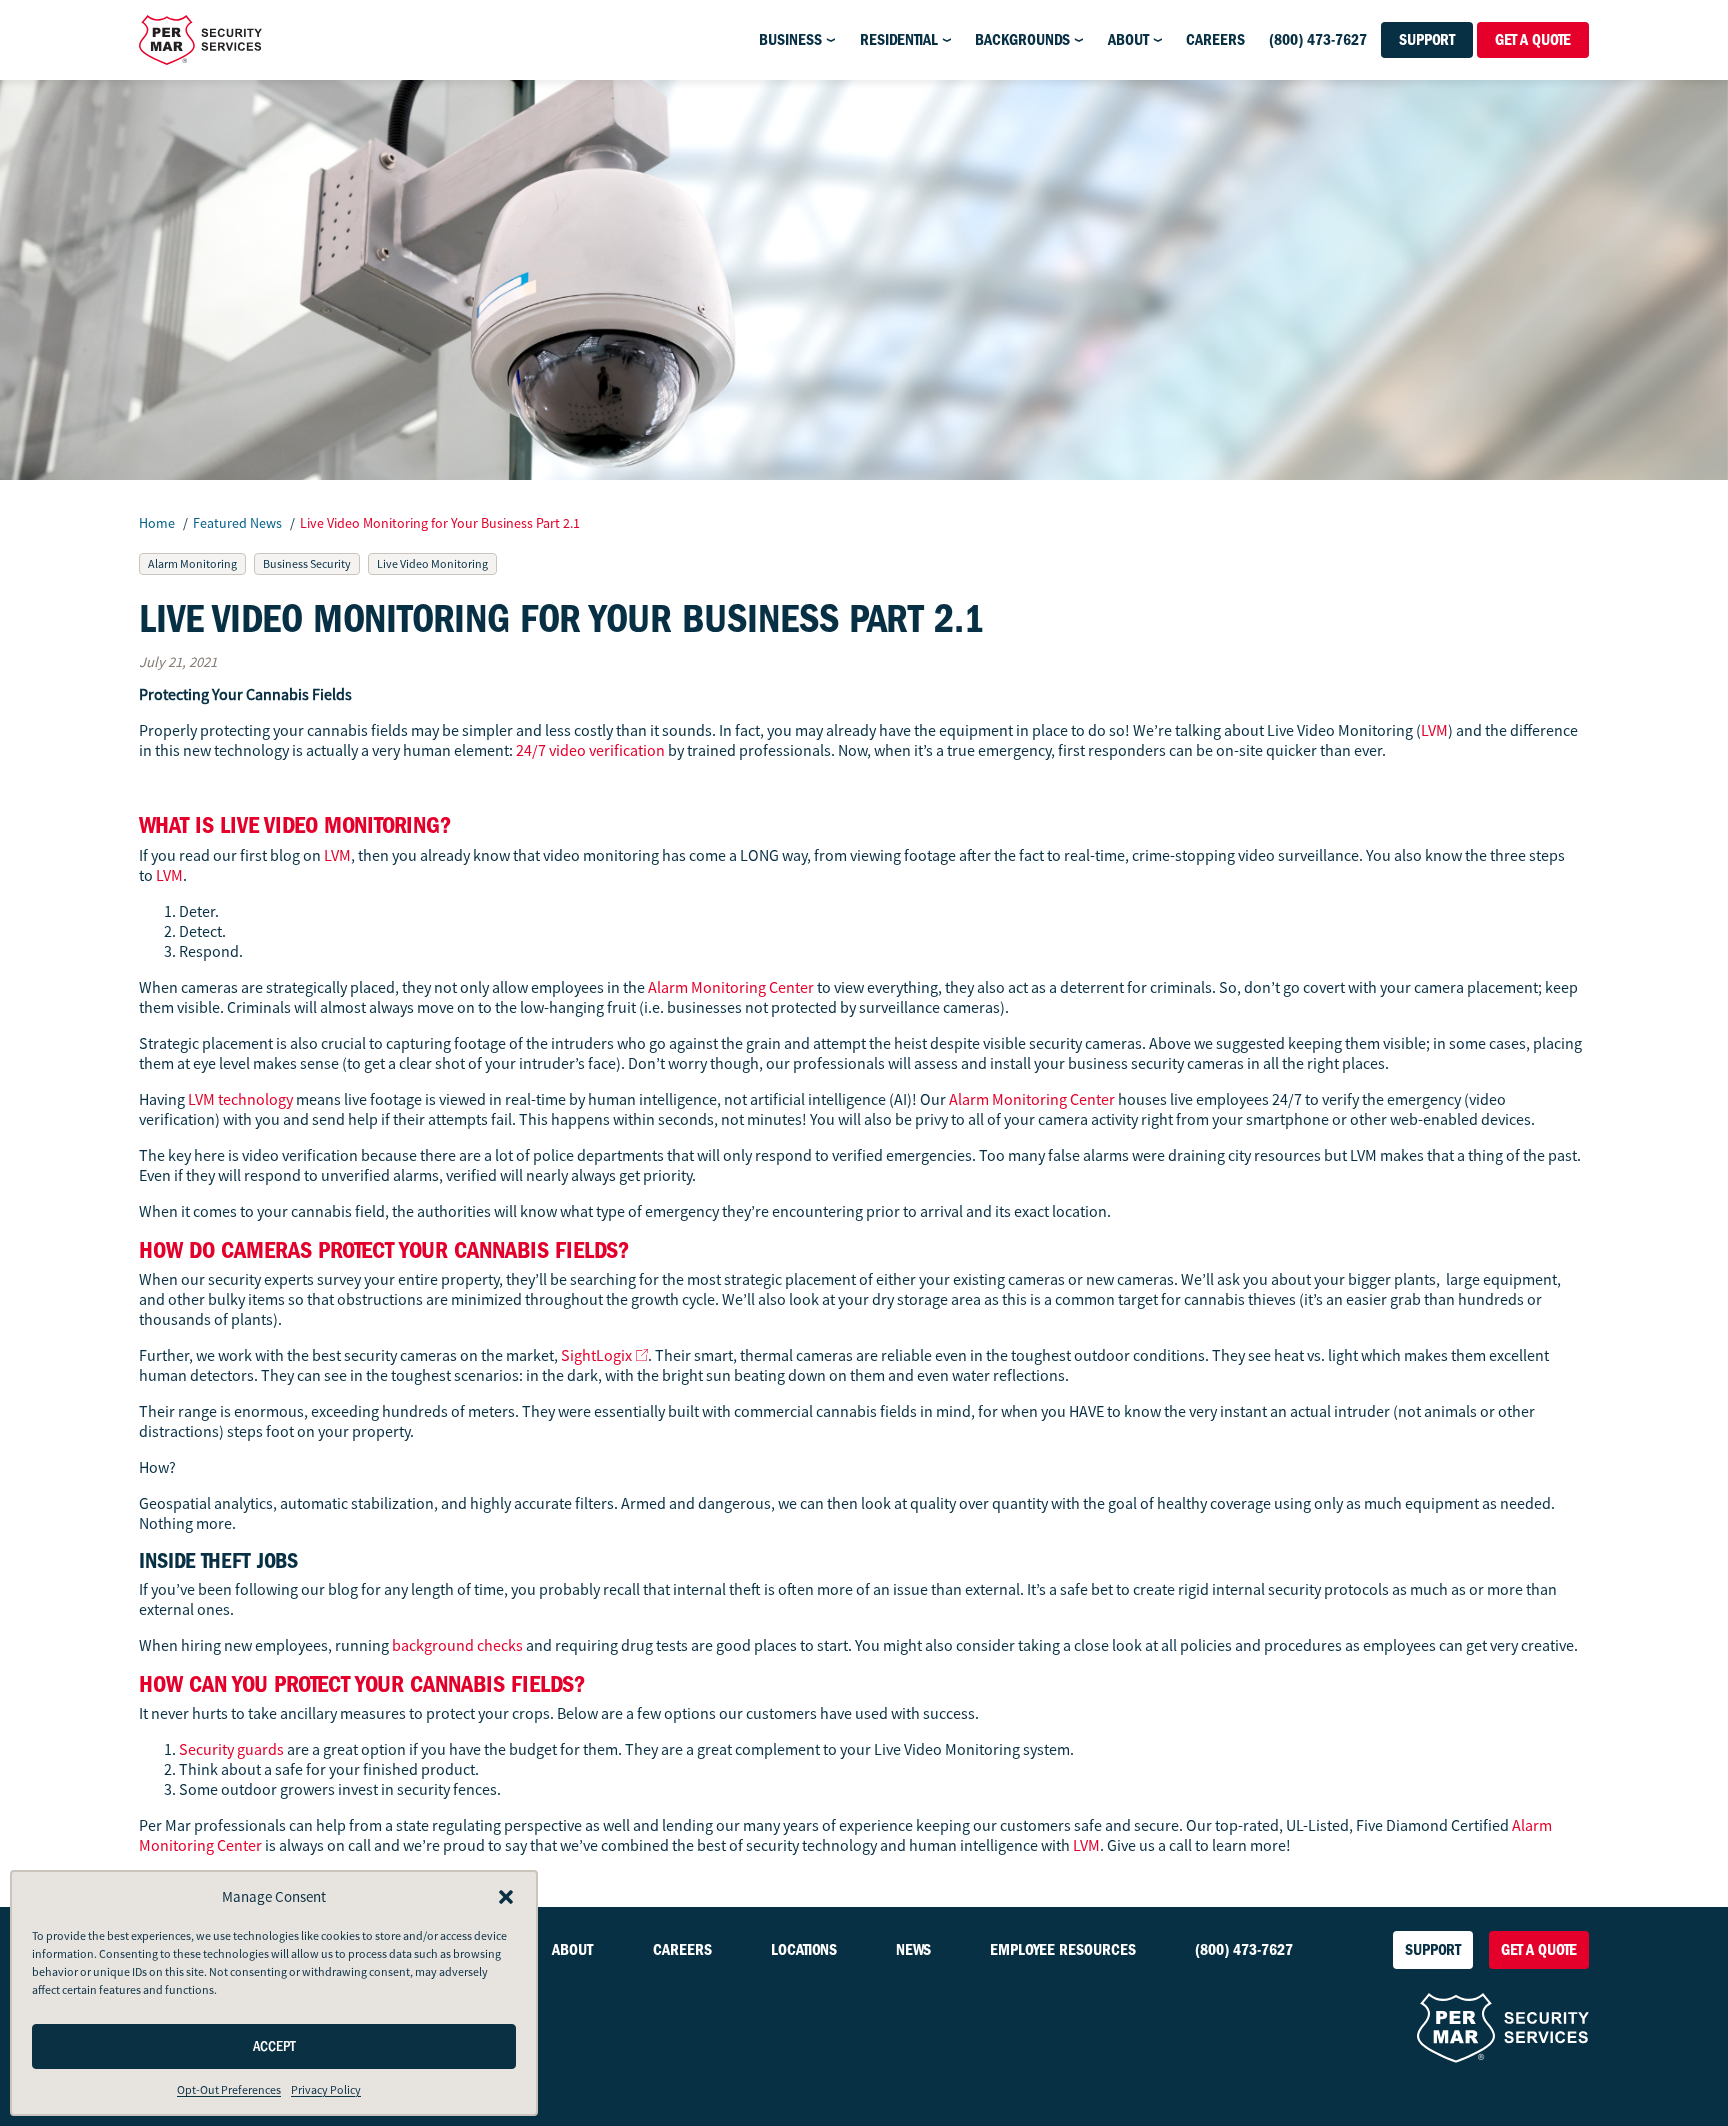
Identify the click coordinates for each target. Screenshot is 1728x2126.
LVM (1434, 731)
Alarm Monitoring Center (731, 988)
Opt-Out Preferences (229, 2090)
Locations (804, 1950)
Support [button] (1427, 40)
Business (790, 40)
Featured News (239, 523)
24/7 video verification (590, 751)
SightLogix (596, 1356)
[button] (506, 1897)
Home (157, 523)
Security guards (231, 1750)
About (1128, 40)
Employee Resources (1063, 1950)
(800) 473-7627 (1318, 40)
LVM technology (240, 1100)
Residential (899, 40)
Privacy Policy (326, 2090)
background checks (457, 1646)
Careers (1215, 40)
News (913, 1950)
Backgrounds (1022, 40)
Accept (274, 2046)
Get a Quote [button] (1533, 40)
